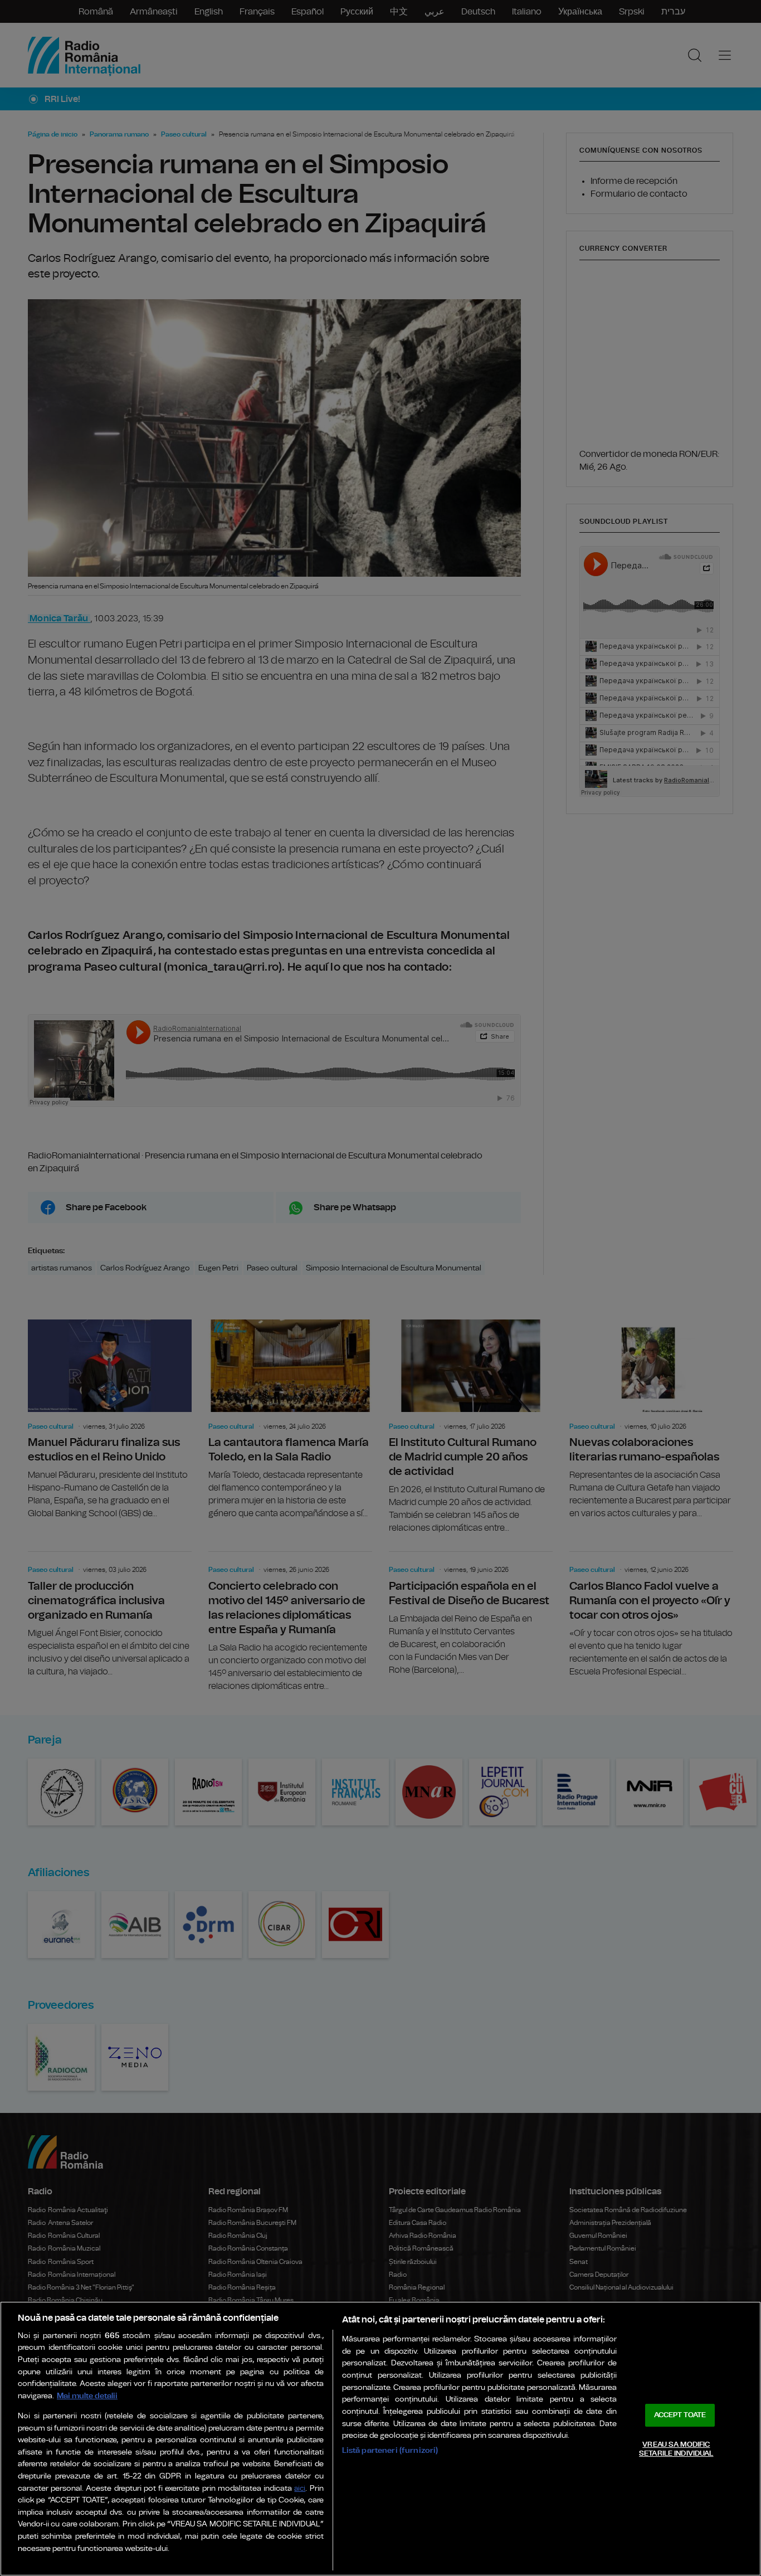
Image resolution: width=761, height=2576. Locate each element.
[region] (380, 2439)
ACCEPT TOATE (680, 2415)
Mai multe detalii (87, 2396)
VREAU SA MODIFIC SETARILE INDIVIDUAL (676, 2449)
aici (300, 2489)
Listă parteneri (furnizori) (390, 2450)
